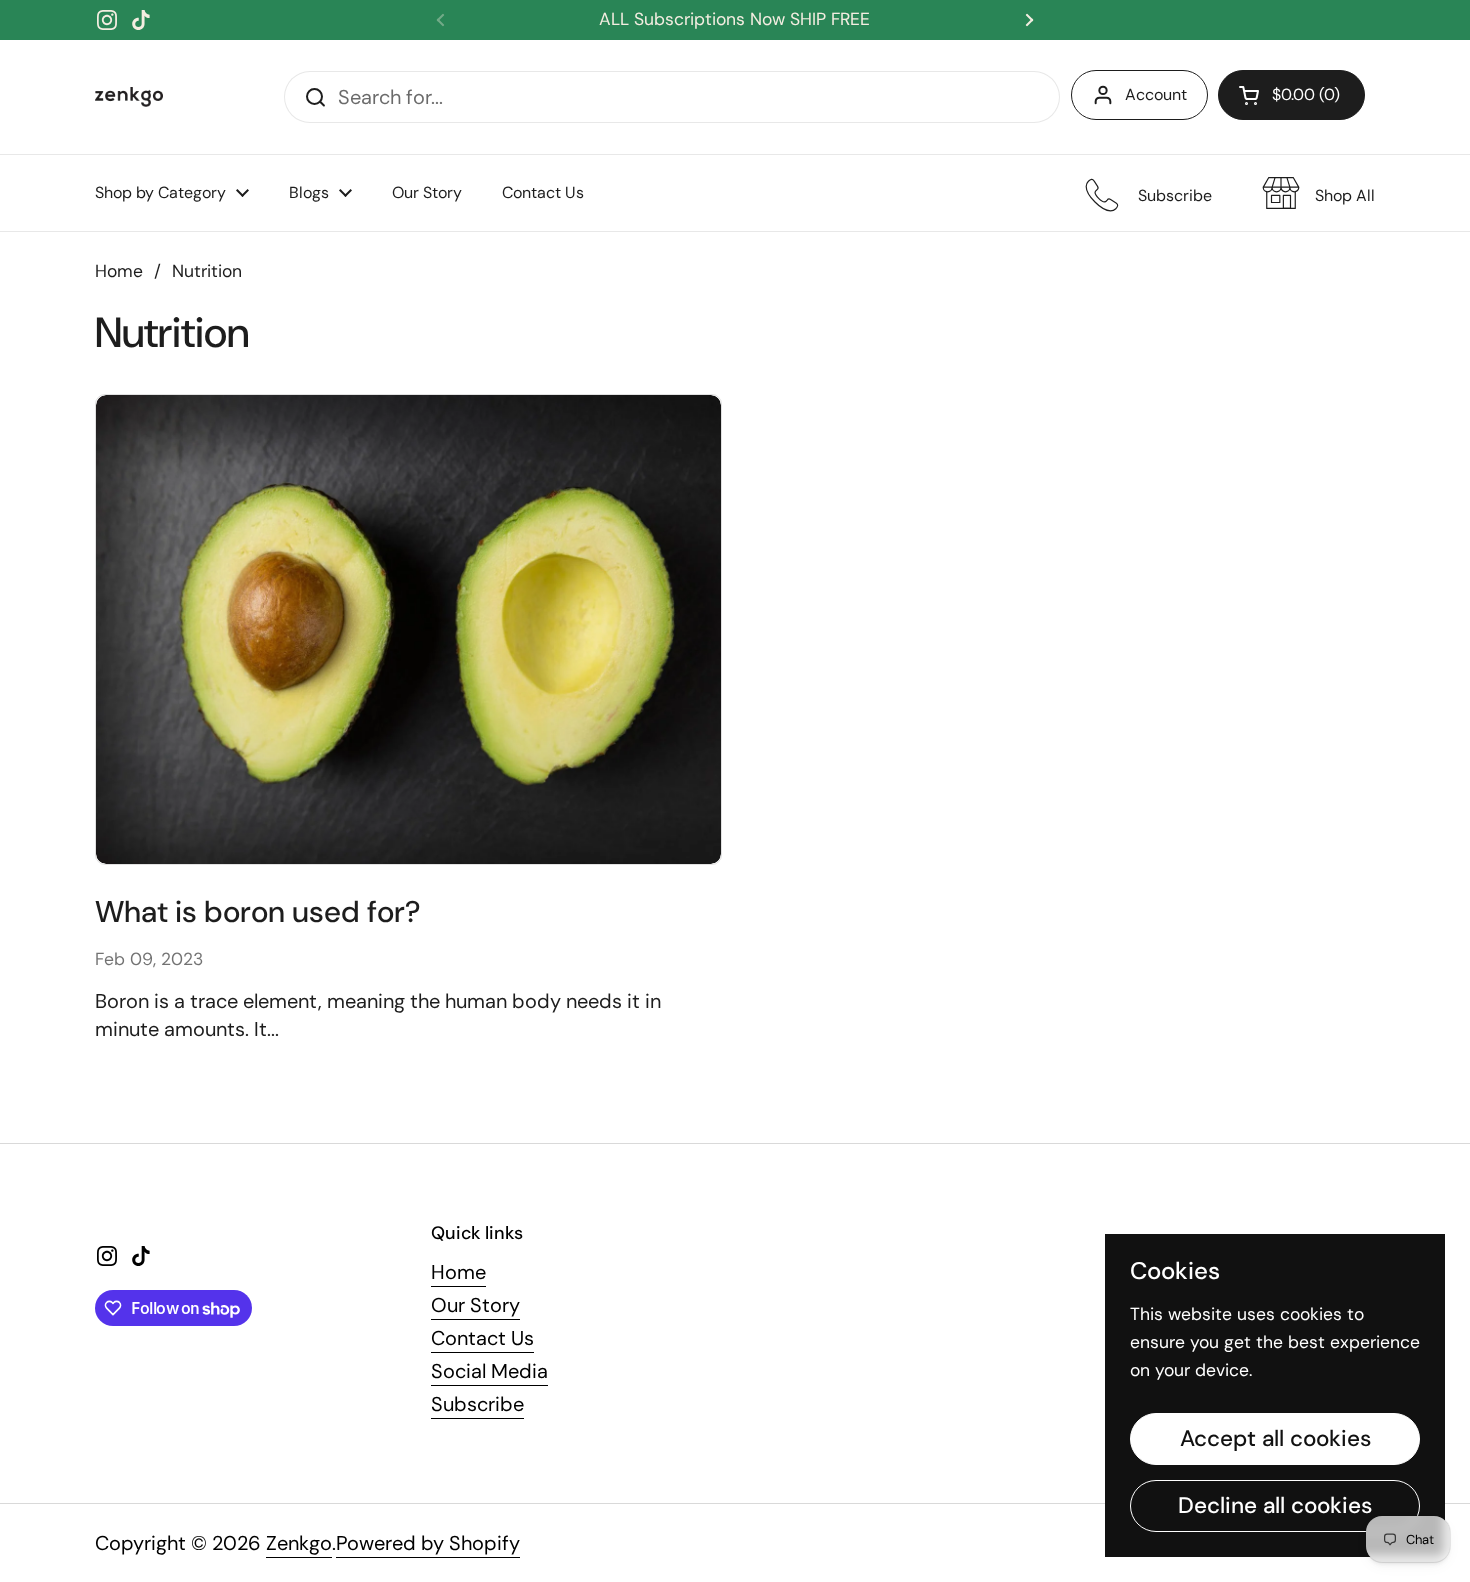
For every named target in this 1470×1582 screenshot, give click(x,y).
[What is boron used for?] (408, 629)
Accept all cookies (1275, 1438)
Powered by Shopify (428, 1543)
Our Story (475, 1305)
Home (119, 271)
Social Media (489, 1371)
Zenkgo (299, 1543)
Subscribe (477, 1404)
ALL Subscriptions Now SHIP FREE (734, 19)
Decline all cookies (1275, 1505)
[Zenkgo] (129, 97)
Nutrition (207, 271)
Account (1156, 94)
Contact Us (482, 1338)
